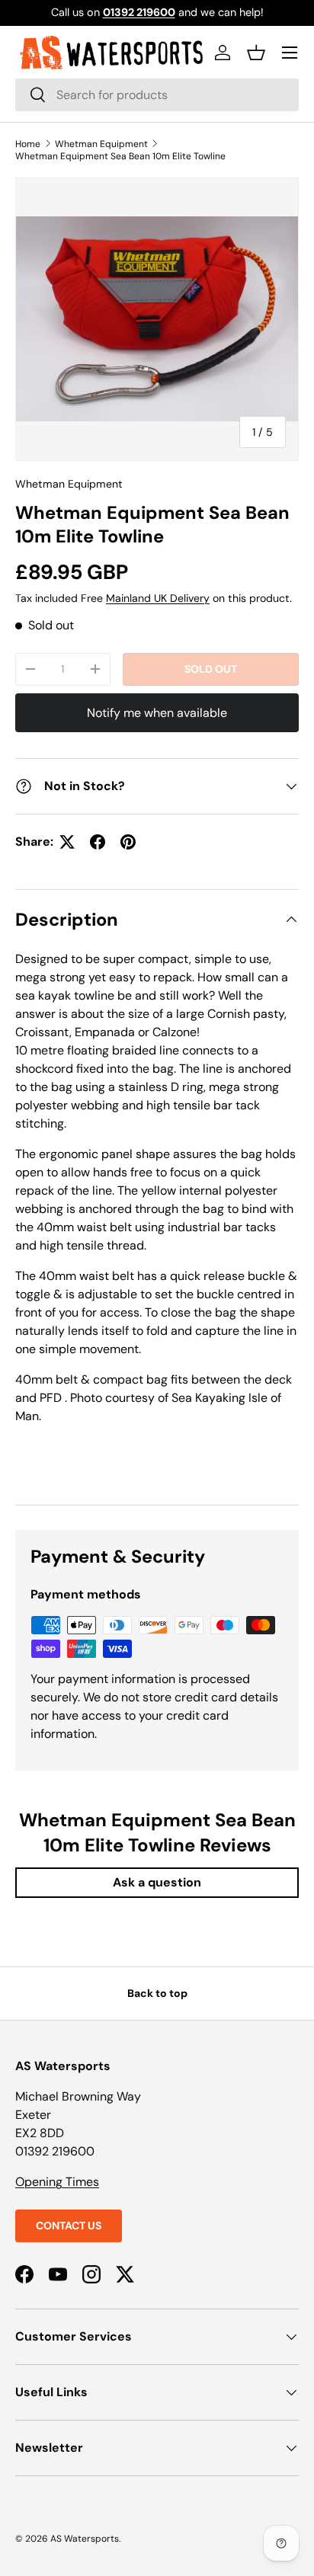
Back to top (157, 1993)
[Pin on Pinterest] (128, 842)
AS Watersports (85, 2539)
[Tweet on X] (67, 842)
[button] (256, 53)
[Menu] (290, 53)
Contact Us (69, 2226)
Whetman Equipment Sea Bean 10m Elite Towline (120, 156)
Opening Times (57, 2182)
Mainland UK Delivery (158, 598)
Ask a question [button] (157, 1882)
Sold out (211, 669)
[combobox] (157, 95)
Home (28, 144)
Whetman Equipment (101, 144)
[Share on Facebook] (98, 842)
